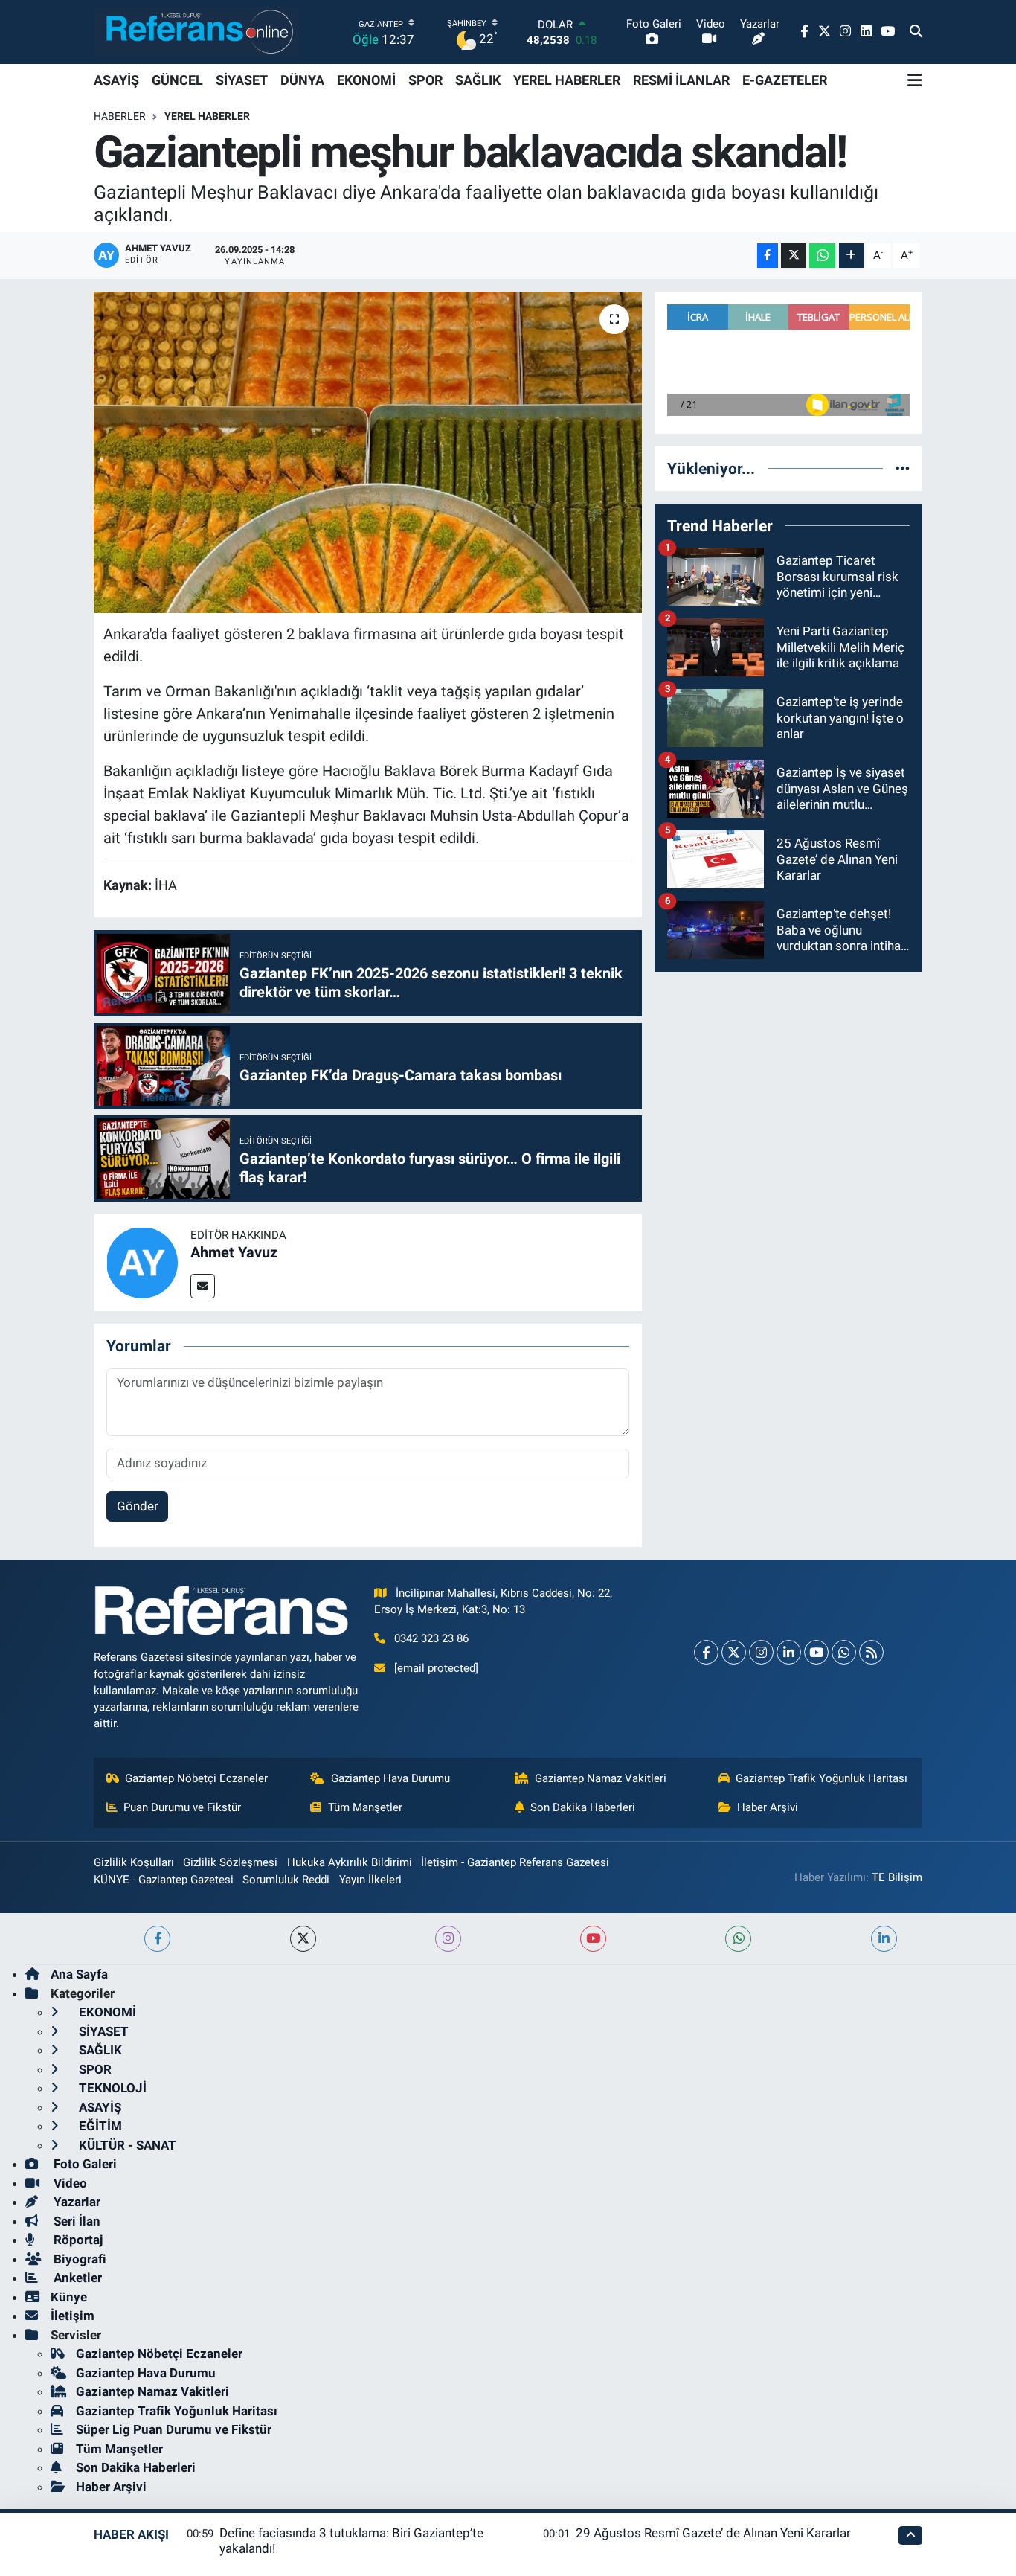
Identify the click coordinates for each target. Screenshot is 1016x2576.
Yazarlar (75, 2202)
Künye (69, 2297)
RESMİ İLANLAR (681, 80)
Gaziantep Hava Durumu (390, 1778)
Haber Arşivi (768, 1807)
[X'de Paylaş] (794, 256)
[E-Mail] (203, 1286)
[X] (734, 1652)
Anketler (76, 2278)
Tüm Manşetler (365, 1807)
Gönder (138, 1506)
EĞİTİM (99, 2126)
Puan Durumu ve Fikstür (182, 1807)
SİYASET (242, 80)
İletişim (73, 2316)
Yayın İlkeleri (370, 1880)
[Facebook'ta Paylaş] (768, 256)
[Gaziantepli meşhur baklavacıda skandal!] (368, 452)
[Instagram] (761, 1652)
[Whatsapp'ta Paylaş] (822, 256)
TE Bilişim (897, 1877)
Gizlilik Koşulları (134, 1862)
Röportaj (77, 2240)
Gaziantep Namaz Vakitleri (601, 1778)
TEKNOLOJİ (111, 2088)
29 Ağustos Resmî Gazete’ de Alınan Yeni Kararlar (713, 2533)
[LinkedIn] (789, 1652)
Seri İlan (75, 2221)
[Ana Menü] (915, 80)
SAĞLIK (478, 80)
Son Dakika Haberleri (583, 1807)
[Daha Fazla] (851, 256)
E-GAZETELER (785, 80)
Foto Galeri (84, 2164)
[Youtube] (816, 1652)
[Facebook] (706, 1652)
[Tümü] (903, 468)
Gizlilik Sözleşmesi (230, 1862)
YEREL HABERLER (567, 80)
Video (69, 2183)
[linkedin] (884, 1939)
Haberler (120, 116)
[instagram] (448, 1939)
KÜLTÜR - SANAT (126, 2145)
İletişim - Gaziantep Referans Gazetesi (515, 1862)
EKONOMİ (366, 80)
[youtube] (593, 1939)
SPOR (425, 80)
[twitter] (303, 1939)
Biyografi (78, 2259)
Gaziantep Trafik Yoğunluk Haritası (822, 1778)
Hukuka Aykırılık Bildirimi (350, 1862)
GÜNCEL (177, 80)
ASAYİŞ (116, 80)
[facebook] (157, 1939)
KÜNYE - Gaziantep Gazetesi (164, 1880)
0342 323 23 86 (431, 1638)
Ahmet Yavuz (234, 1252)
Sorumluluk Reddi (286, 1880)
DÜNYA (302, 80)
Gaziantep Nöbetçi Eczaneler (196, 1778)
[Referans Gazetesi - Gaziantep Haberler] (196, 32)
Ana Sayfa (79, 1974)
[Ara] (916, 32)
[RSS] (871, 1652)
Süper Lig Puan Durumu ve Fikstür (174, 2429)
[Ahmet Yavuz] (142, 1261)
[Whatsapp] (844, 1652)
